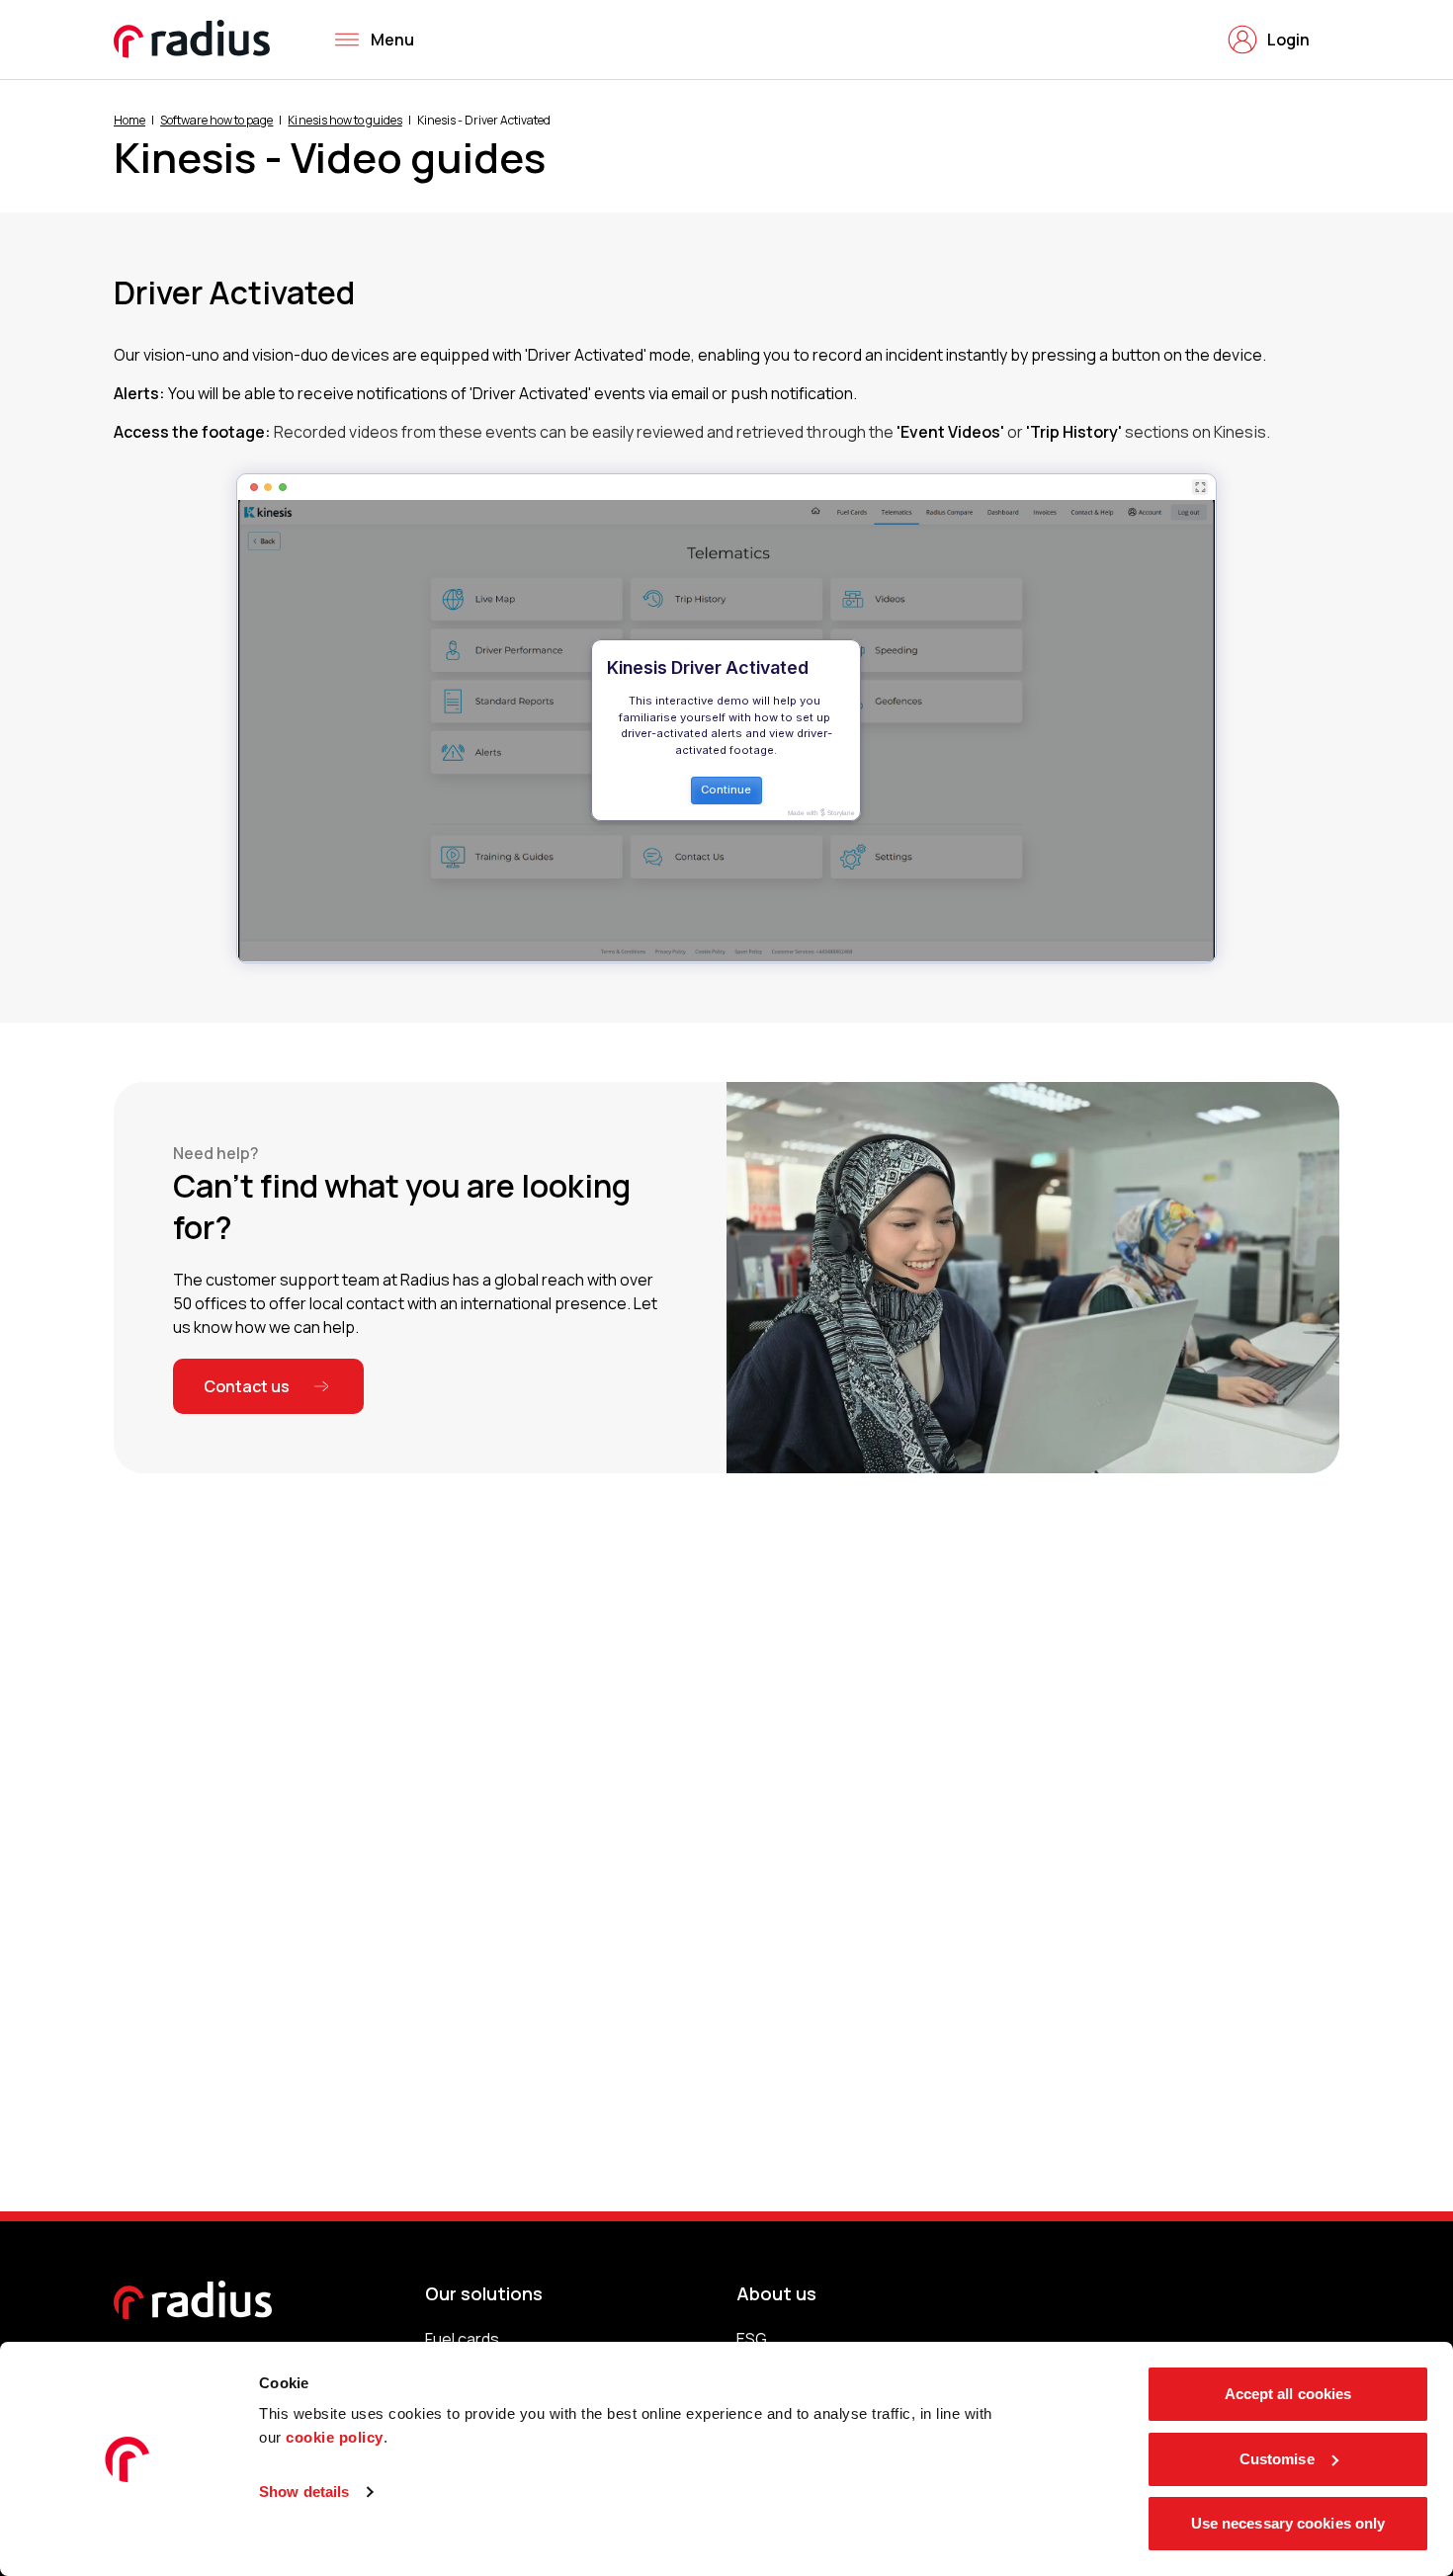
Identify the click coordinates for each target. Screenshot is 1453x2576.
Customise (1277, 2459)
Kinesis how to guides (344, 120)
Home (129, 120)
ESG (752, 2339)
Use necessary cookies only (1288, 2523)
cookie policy (335, 2437)
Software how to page (216, 120)
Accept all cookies (1288, 2394)
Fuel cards (462, 2339)
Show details (304, 2492)
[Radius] (193, 39)
